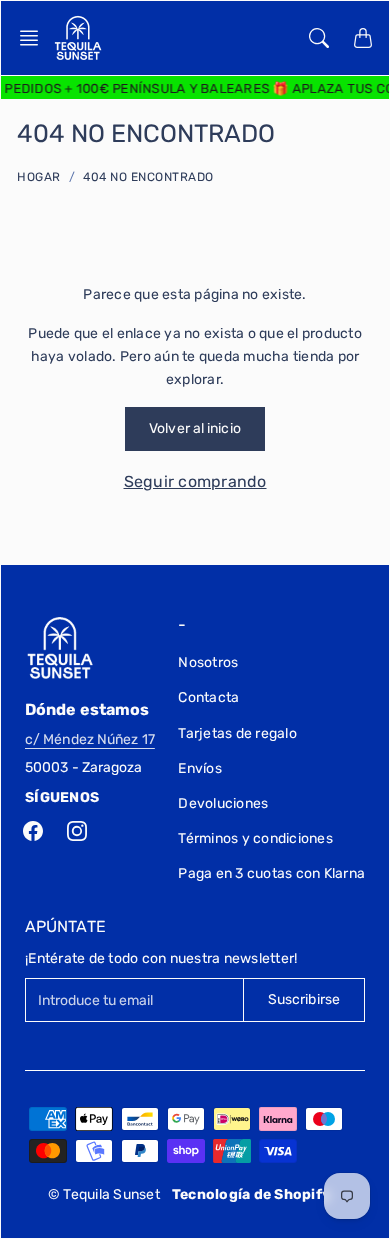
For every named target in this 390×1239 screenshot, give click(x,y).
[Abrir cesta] (363, 38)
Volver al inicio (195, 428)
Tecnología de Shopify (251, 1194)
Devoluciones (223, 803)
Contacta (208, 697)
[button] (35, 38)
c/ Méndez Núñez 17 (90, 739)
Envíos (200, 768)
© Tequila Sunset (104, 1194)
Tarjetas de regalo (237, 733)
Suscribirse (304, 999)
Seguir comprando (195, 481)
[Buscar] (319, 38)
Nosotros (208, 662)
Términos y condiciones (255, 838)
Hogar (39, 177)
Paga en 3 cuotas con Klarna (271, 873)
